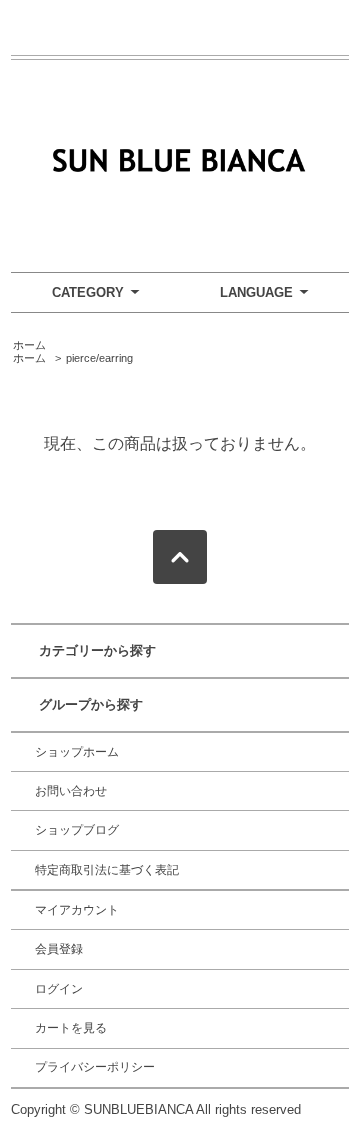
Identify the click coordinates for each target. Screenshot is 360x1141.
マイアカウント (77, 910)
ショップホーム (77, 752)
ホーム (29, 345)
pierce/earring (99, 358)
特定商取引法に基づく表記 (107, 870)
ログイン (59, 989)
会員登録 (59, 949)
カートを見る (71, 1028)
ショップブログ (77, 830)
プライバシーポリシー (95, 1067)
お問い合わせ (71, 791)
